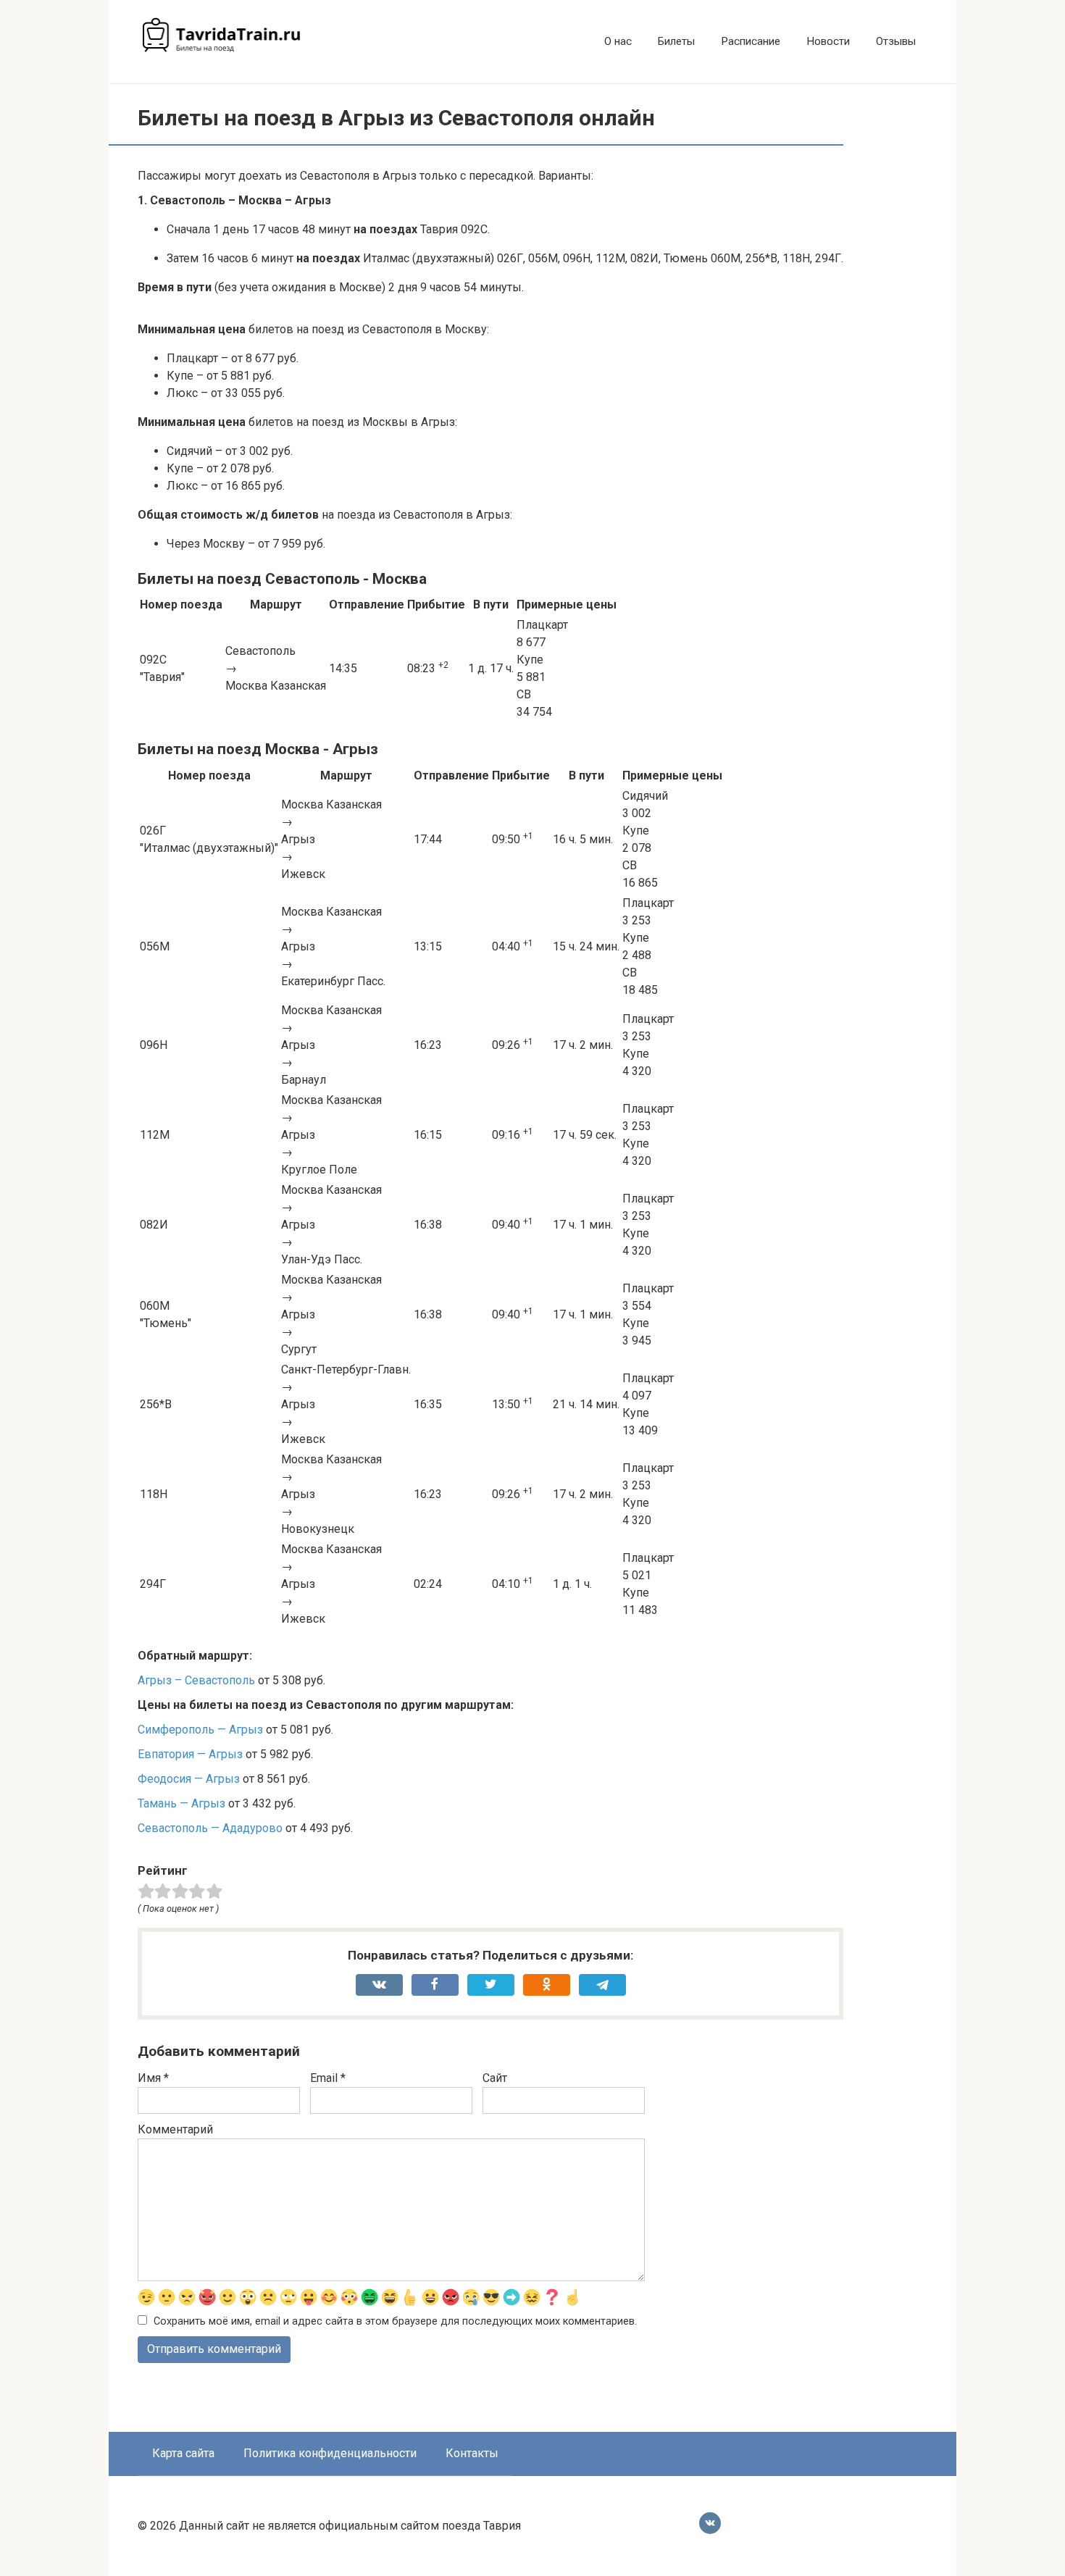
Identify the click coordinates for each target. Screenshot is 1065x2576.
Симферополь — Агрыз (200, 1730)
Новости (828, 41)
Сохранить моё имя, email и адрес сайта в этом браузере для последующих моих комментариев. (395, 2321)
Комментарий (175, 2129)
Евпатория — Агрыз (190, 1754)
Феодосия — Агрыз (189, 1779)
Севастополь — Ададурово (210, 1828)
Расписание (751, 41)
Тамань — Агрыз (181, 1803)
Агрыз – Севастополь (196, 1680)
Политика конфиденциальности (330, 2453)
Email (328, 2078)
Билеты (676, 41)
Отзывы (896, 41)
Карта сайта (183, 2453)
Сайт (495, 2078)
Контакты (472, 2453)
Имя (153, 2078)
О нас (618, 41)
